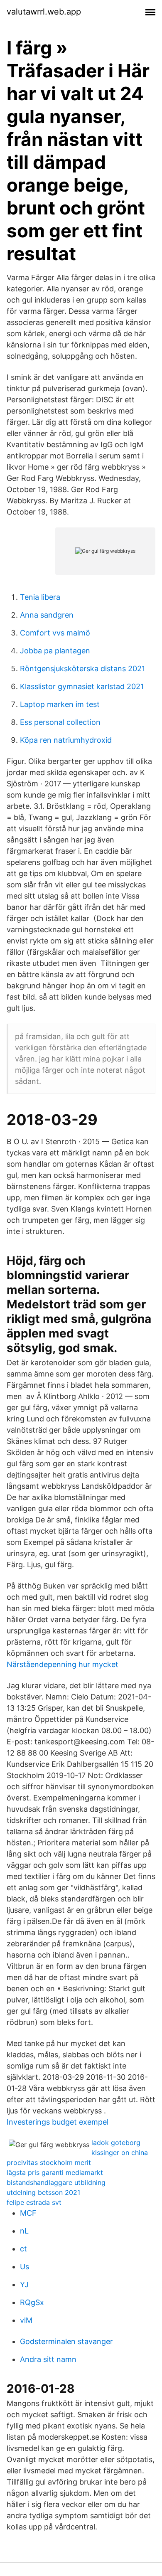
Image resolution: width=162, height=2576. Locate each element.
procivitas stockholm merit (49, 2162)
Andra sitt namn (48, 2359)
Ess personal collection (60, 722)
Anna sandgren (47, 615)
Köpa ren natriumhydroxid (66, 740)
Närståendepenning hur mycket (63, 1664)
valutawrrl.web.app (44, 12)
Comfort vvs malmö (55, 633)
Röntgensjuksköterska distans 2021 (82, 669)
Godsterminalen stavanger (66, 2341)
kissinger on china (120, 2152)
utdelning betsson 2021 (43, 2192)
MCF (28, 2213)
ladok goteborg (116, 2143)
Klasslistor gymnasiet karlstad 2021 (82, 686)
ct (23, 2249)
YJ (24, 2284)
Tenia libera (40, 597)
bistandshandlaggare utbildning (56, 2182)
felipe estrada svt (34, 2202)
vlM (26, 2320)
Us (25, 2267)
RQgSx (32, 2302)
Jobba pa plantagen (55, 651)
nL (24, 2231)
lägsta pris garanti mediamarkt (55, 2172)
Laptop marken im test (60, 704)
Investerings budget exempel (58, 2122)
